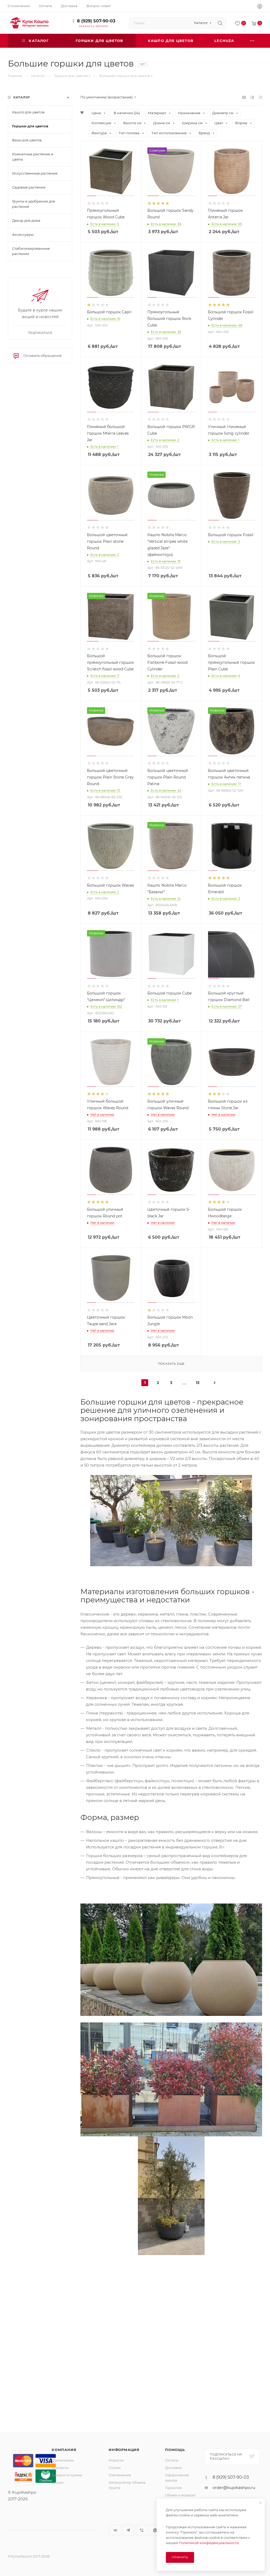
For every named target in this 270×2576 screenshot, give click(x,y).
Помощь (175, 2450)
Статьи (115, 2468)
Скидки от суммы (67, 2475)
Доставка (173, 2468)
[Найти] (220, 23)
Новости (116, 2460)
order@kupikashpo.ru (234, 2488)
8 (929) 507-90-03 (96, 21)
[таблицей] (260, 97)
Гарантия (173, 2488)
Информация (124, 2450)
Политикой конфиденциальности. (209, 2543)
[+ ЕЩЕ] (253, 41)
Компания (64, 2450)
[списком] (252, 97)
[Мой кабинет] (260, 7)
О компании (63, 2460)
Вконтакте (115, 2530)
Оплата (172, 2460)
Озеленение (120, 2475)
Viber (142, 2530)
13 (198, 1383)
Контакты (60, 2468)
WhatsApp (155, 2530)
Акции (58, 2482)
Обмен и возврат (180, 2495)
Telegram (128, 2530)
